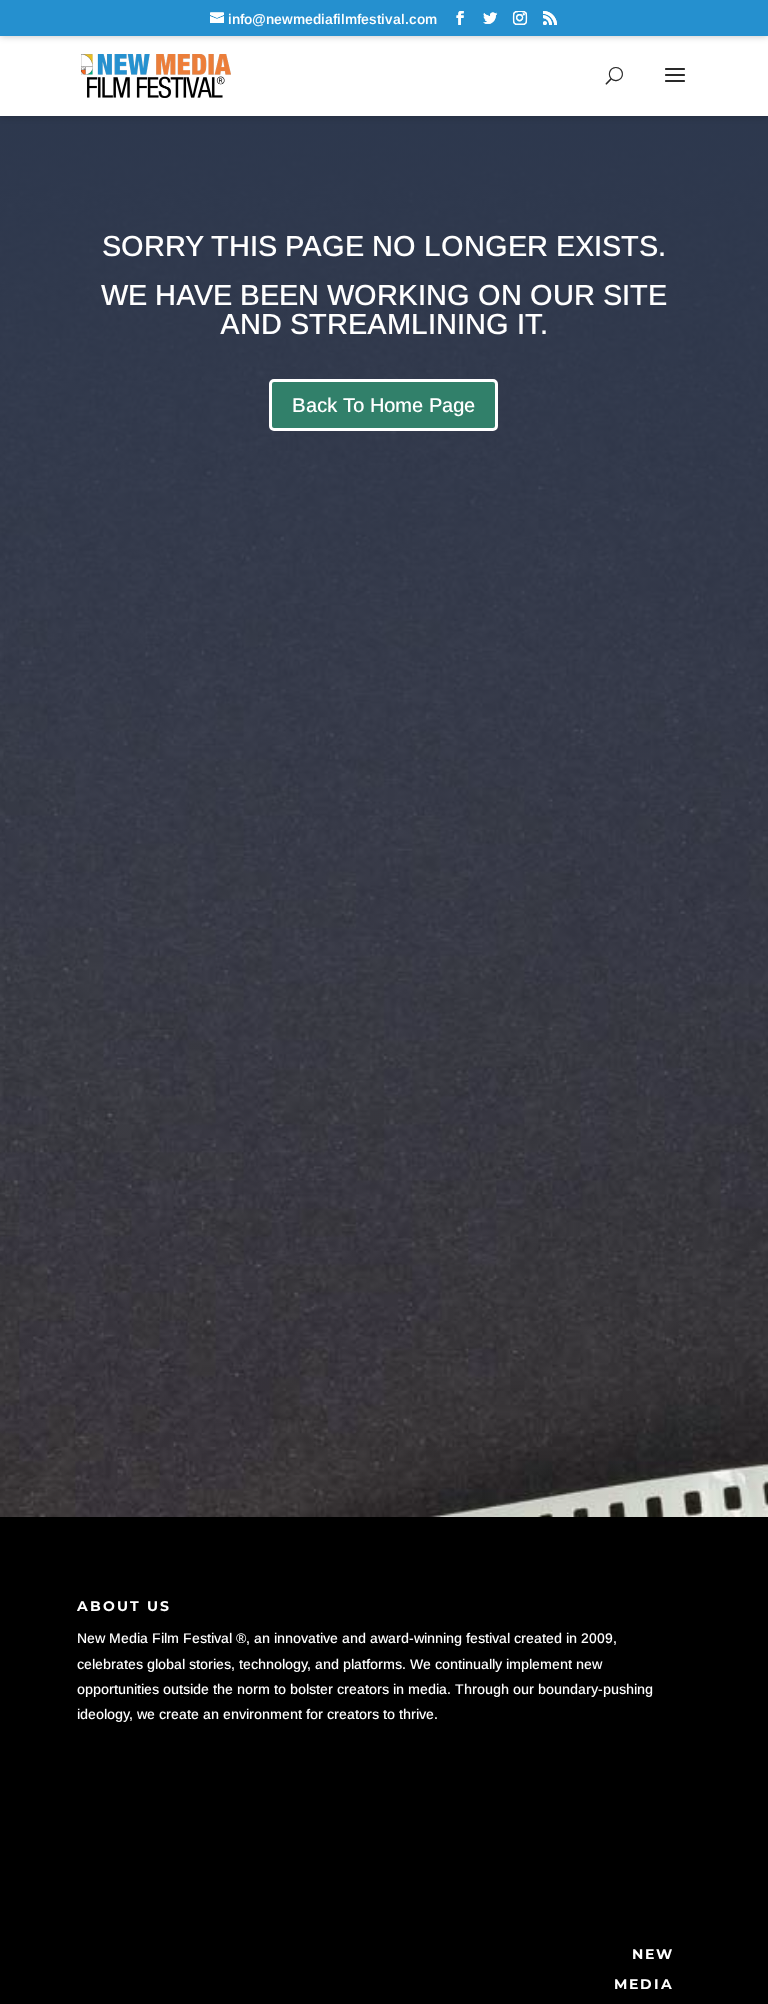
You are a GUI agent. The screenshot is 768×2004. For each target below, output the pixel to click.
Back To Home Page (383, 405)
